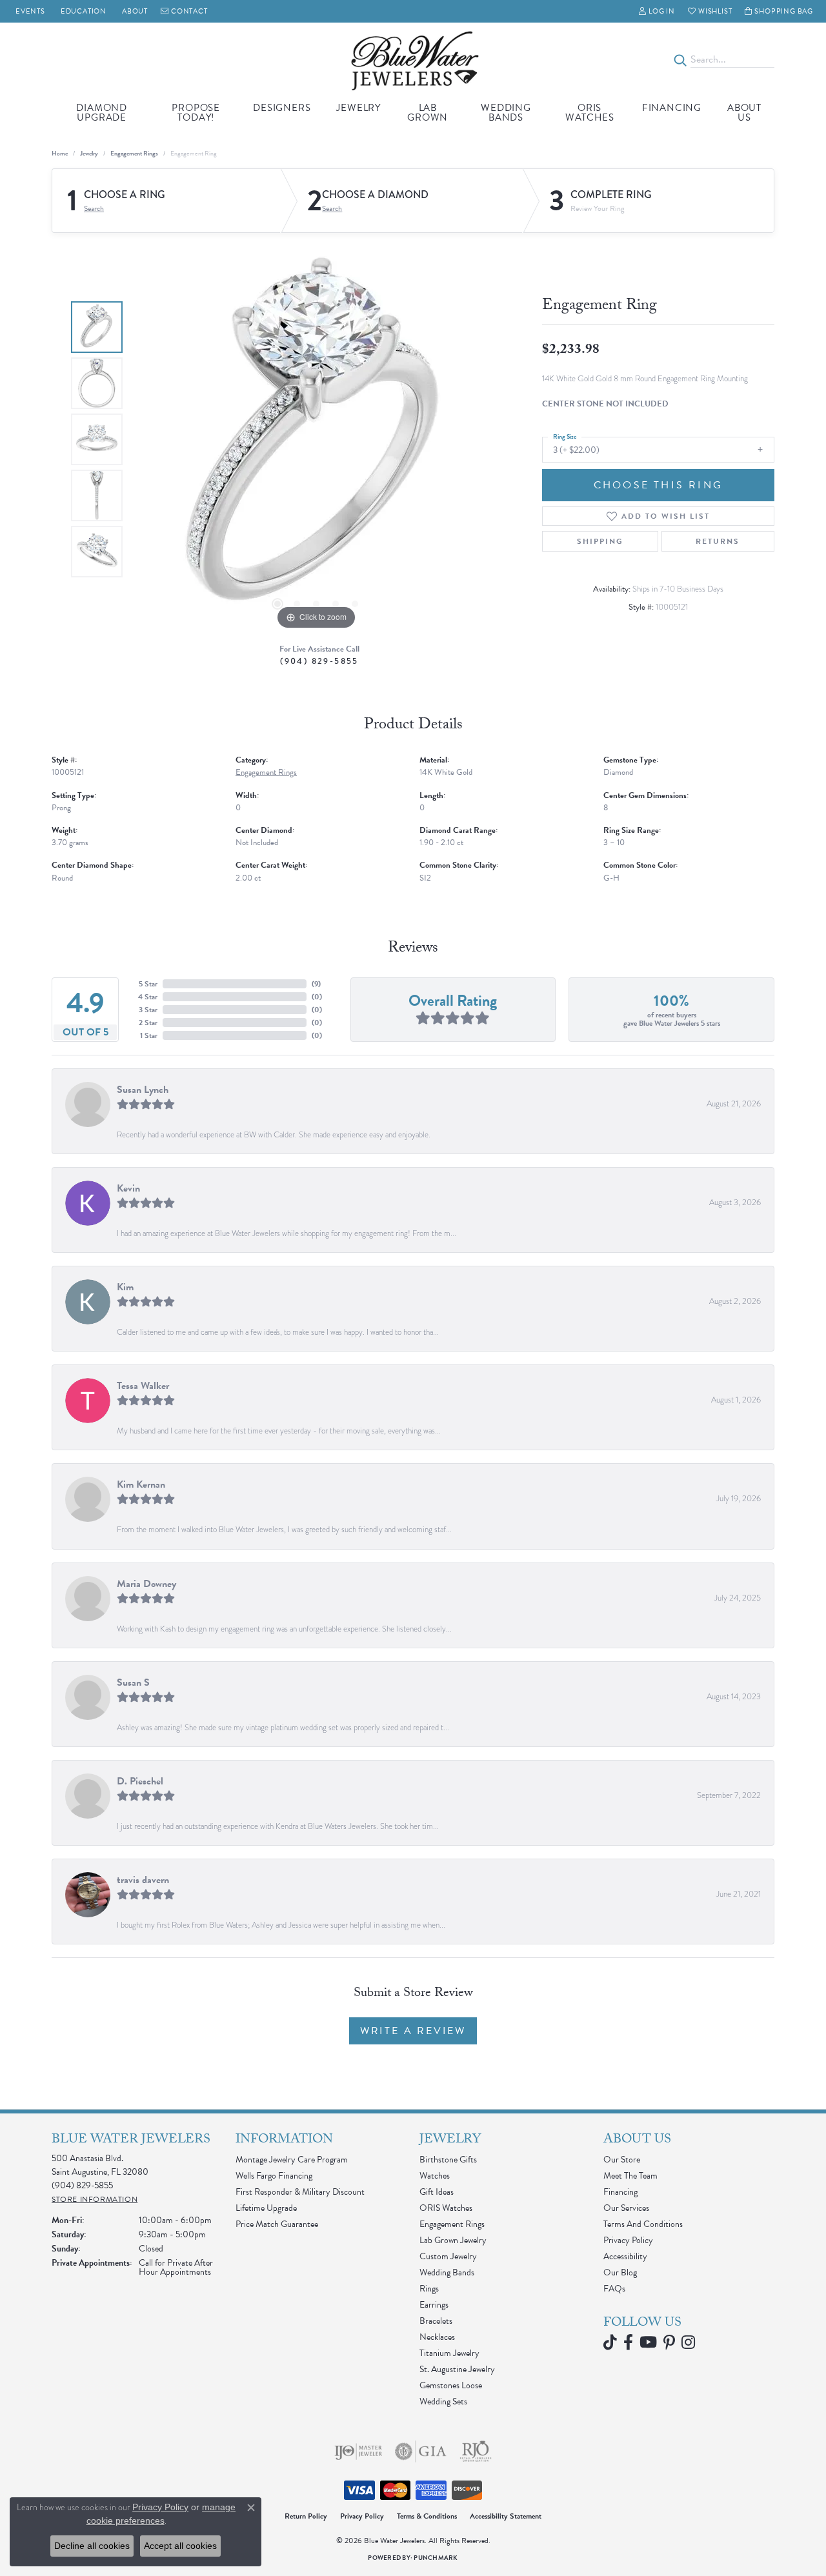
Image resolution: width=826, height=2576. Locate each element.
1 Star (149, 1035)
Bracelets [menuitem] (436, 2321)
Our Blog (620, 2272)
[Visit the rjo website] (476, 2451)
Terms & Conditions (427, 2516)
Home (60, 153)
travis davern (143, 1880)
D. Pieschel (140, 1781)
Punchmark (436, 2558)
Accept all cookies (180, 2546)
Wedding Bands (506, 113)
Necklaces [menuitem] (437, 2337)
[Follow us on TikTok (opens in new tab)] (610, 2342)
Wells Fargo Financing (274, 2176)
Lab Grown (428, 113)
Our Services (626, 2208)
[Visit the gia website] (421, 2451)
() (316, 984)
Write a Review (413, 2031)
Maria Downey (146, 1584)
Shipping (600, 541)
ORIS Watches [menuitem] (446, 2208)
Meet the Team (630, 2176)
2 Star (148, 1023)
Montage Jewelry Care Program (292, 2160)
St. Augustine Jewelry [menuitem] (457, 2369)
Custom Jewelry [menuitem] (448, 2256)
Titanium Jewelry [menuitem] (449, 2353)
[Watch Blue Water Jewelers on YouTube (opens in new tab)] (648, 2342)
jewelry (89, 153)
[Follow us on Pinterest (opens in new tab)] (669, 2342)
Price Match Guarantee (277, 2224)
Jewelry (358, 108)
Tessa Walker (143, 1386)
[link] (29, 11)
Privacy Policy (628, 2240)
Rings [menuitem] (429, 2289)
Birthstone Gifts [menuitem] (448, 2160)
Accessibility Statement (506, 2516)
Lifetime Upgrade (266, 2208)
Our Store (622, 2160)
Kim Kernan (141, 1484)
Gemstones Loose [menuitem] (451, 2385)
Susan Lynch (143, 1090)
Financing (672, 108)
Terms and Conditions (643, 2224)
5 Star (148, 984)
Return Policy (306, 2516)
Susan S (133, 1682)
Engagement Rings (134, 153)
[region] (316, 439)
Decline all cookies (92, 2546)
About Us (744, 113)
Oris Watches (590, 113)
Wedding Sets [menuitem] (443, 2401)
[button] (657, 11)
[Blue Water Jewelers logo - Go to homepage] (413, 60)
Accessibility (625, 2256)
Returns (718, 541)
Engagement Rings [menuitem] (452, 2224)
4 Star (148, 997)
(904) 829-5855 (319, 661)
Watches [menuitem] (435, 2176)
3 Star (148, 1010)
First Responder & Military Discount (300, 2192)
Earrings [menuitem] (434, 2305)
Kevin (128, 1188)
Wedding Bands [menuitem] (447, 2272)
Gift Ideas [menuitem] (437, 2192)
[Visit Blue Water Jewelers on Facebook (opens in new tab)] (628, 2342)
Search (94, 208)
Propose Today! (196, 113)
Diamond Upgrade (102, 113)
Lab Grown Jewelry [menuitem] (453, 2240)
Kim (125, 1287)
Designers (282, 108)
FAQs (614, 2289)
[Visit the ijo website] (358, 2451)
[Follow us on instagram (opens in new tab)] (688, 2342)
